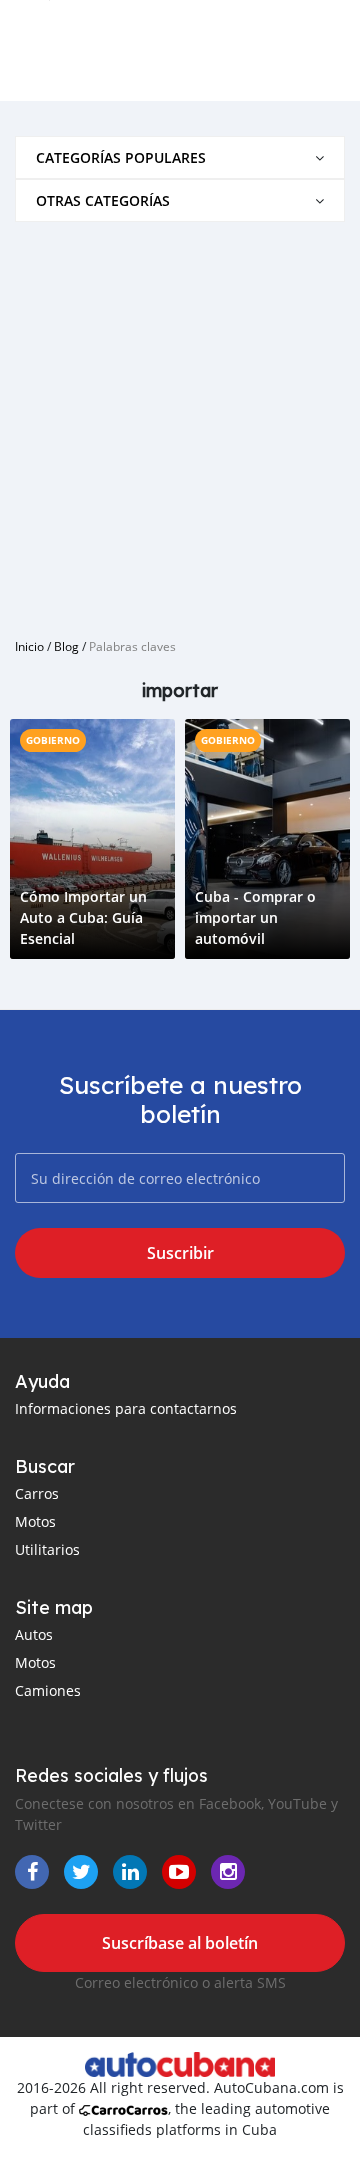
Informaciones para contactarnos (126, 1408)
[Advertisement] (180, 422)
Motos (35, 1521)
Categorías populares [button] (121, 157)
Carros (37, 1493)
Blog (66, 646)
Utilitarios (47, 1549)
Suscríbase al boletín (180, 1943)
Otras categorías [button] (103, 200)
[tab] (180, 157)
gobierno (53, 740)
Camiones (48, 1690)
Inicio (29, 646)
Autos (34, 1634)
